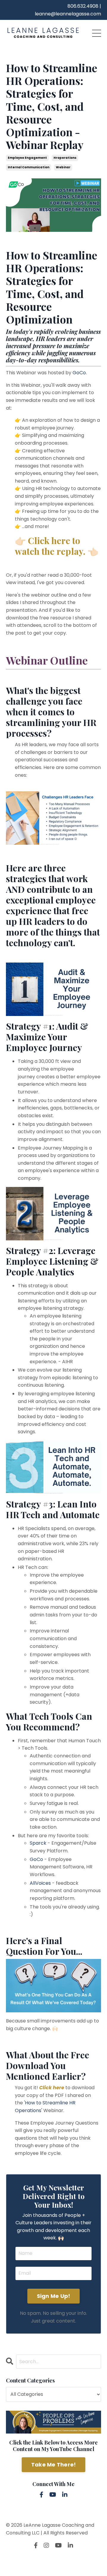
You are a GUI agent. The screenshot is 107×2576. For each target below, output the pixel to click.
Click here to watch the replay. (50, 546)
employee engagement (27, 158)
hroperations (65, 158)
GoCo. (80, 373)
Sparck (38, 1843)
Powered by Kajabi (53, 2561)
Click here (52, 2088)
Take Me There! (54, 2465)
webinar (63, 167)
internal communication (29, 167)
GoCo (36, 1859)
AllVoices (40, 1883)
